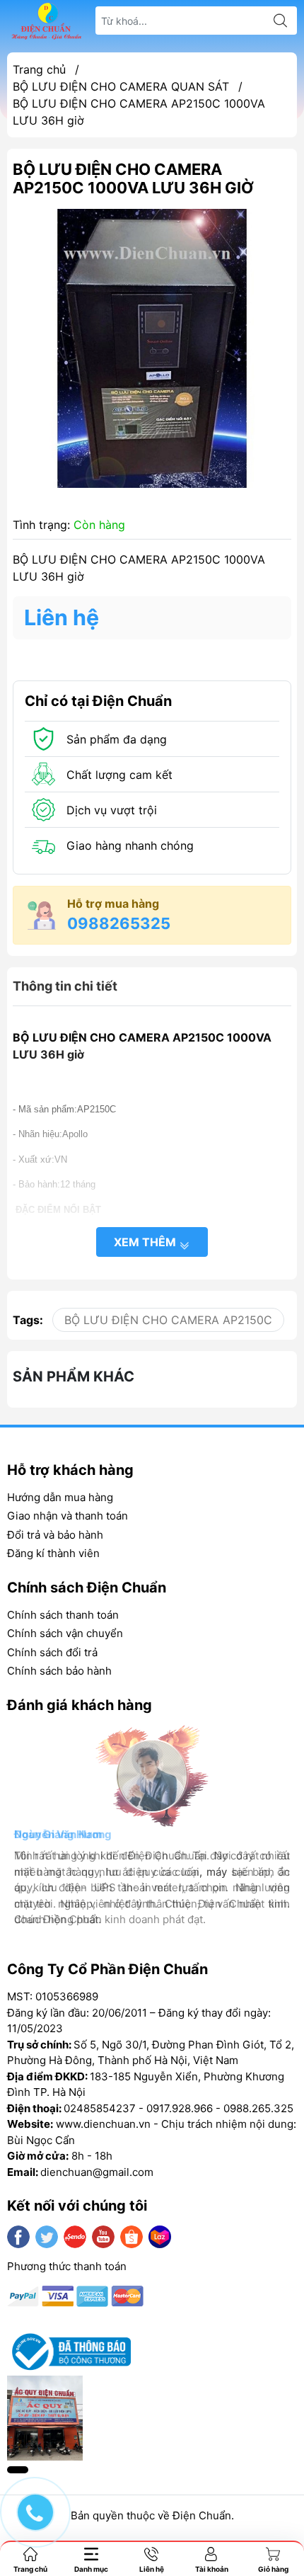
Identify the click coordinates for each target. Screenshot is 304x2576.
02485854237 (100, 2108)
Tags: (28, 1320)
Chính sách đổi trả (52, 1652)
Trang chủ (39, 69)
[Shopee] (131, 2237)
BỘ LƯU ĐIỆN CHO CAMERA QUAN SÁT (121, 86)
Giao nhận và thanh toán (68, 1516)
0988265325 (119, 923)
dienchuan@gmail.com (97, 2172)
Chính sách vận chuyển (65, 1633)
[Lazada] (160, 2237)
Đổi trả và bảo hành (55, 1535)
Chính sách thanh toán (63, 1615)
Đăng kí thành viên (53, 1553)
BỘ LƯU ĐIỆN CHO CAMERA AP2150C (168, 1320)
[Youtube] (103, 2237)
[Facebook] (18, 2237)
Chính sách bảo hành (59, 1671)
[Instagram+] (75, 2237)
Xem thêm (146, 1242)
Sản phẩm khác (74, 1377)
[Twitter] (47, 2237)
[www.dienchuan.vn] (47, 21)
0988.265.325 (258, 2108)
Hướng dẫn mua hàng (60, 1497)
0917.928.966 (180, 2108)
